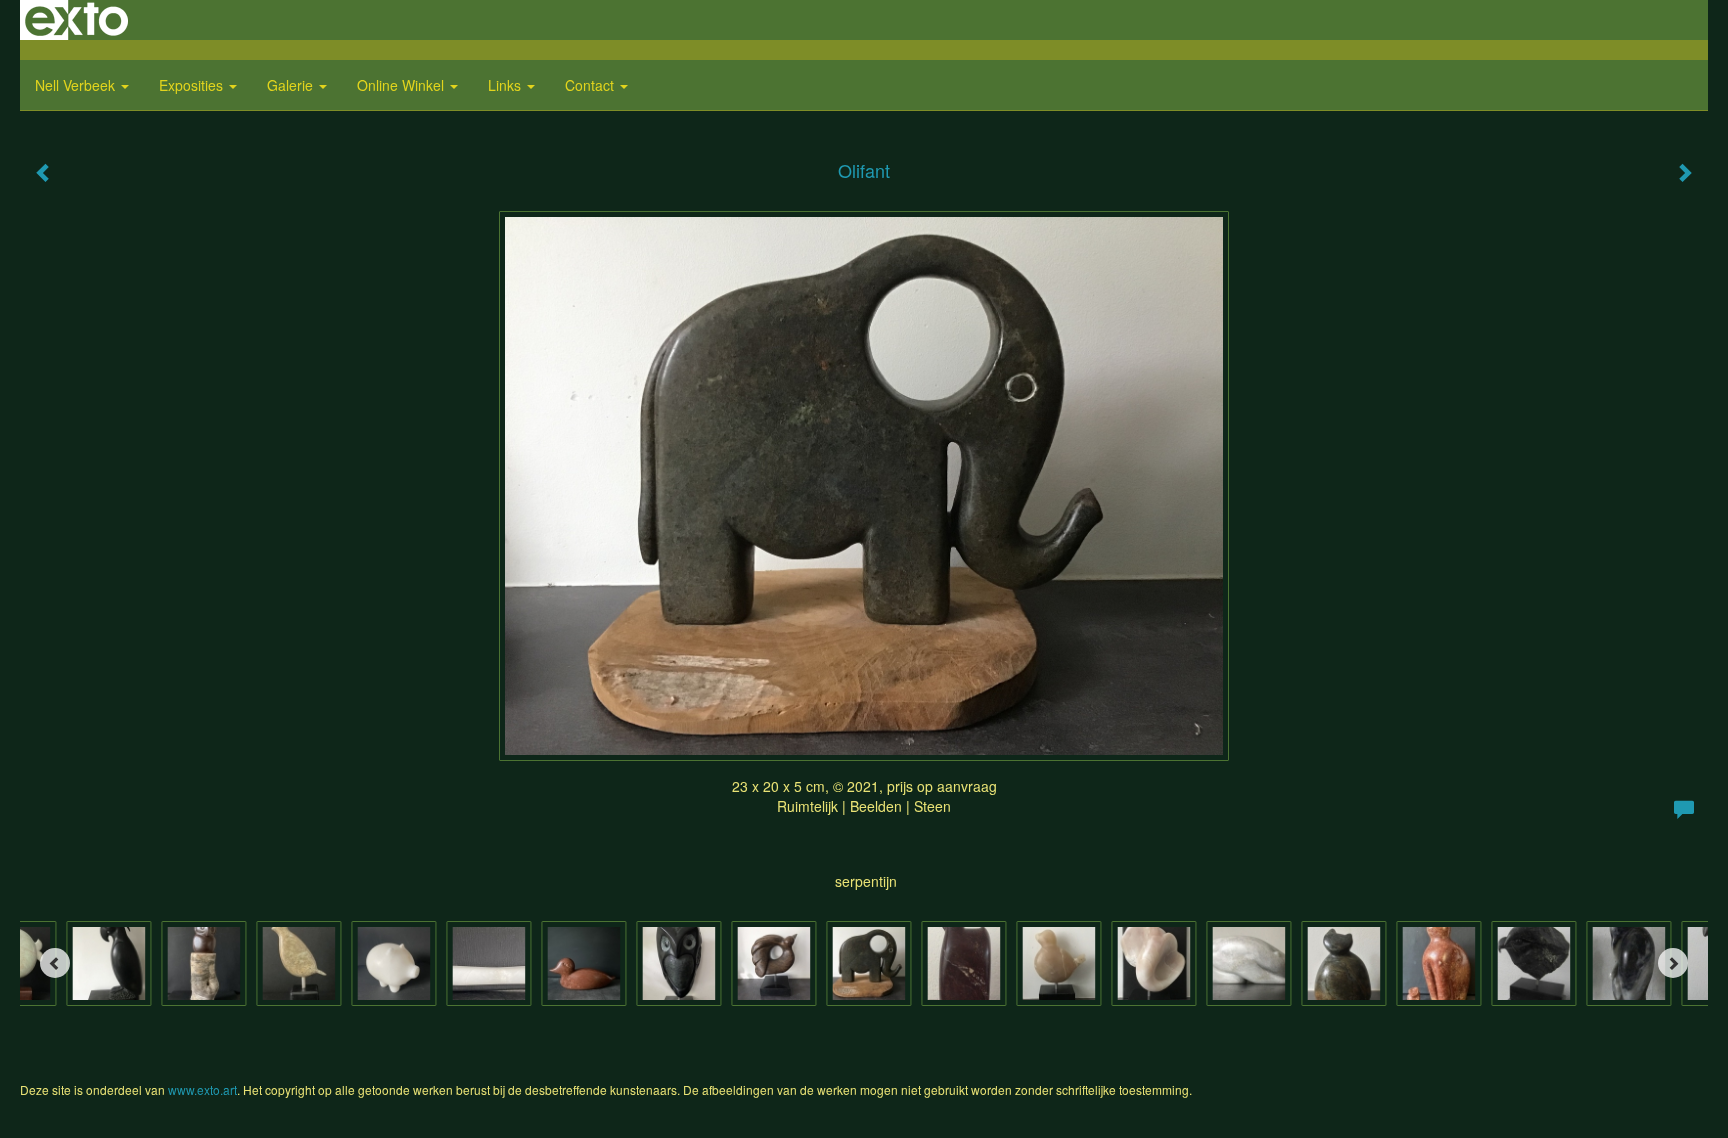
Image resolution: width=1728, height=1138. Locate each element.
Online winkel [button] (402, 85)
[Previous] (55, 963)
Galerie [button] (292, 85)
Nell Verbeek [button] (77, 85)
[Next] (1673, 963)
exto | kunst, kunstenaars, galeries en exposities (76, 20)
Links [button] (506, 85)
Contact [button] (591, 85)
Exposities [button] (193, 85)
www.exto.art (202, 1089)
